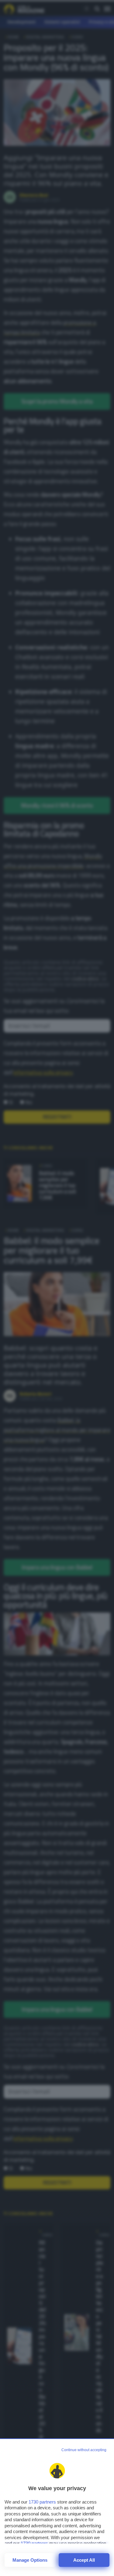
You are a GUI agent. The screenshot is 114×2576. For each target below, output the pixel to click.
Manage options (30, 2560)
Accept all (84, 2560)
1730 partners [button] (42, 2502)
